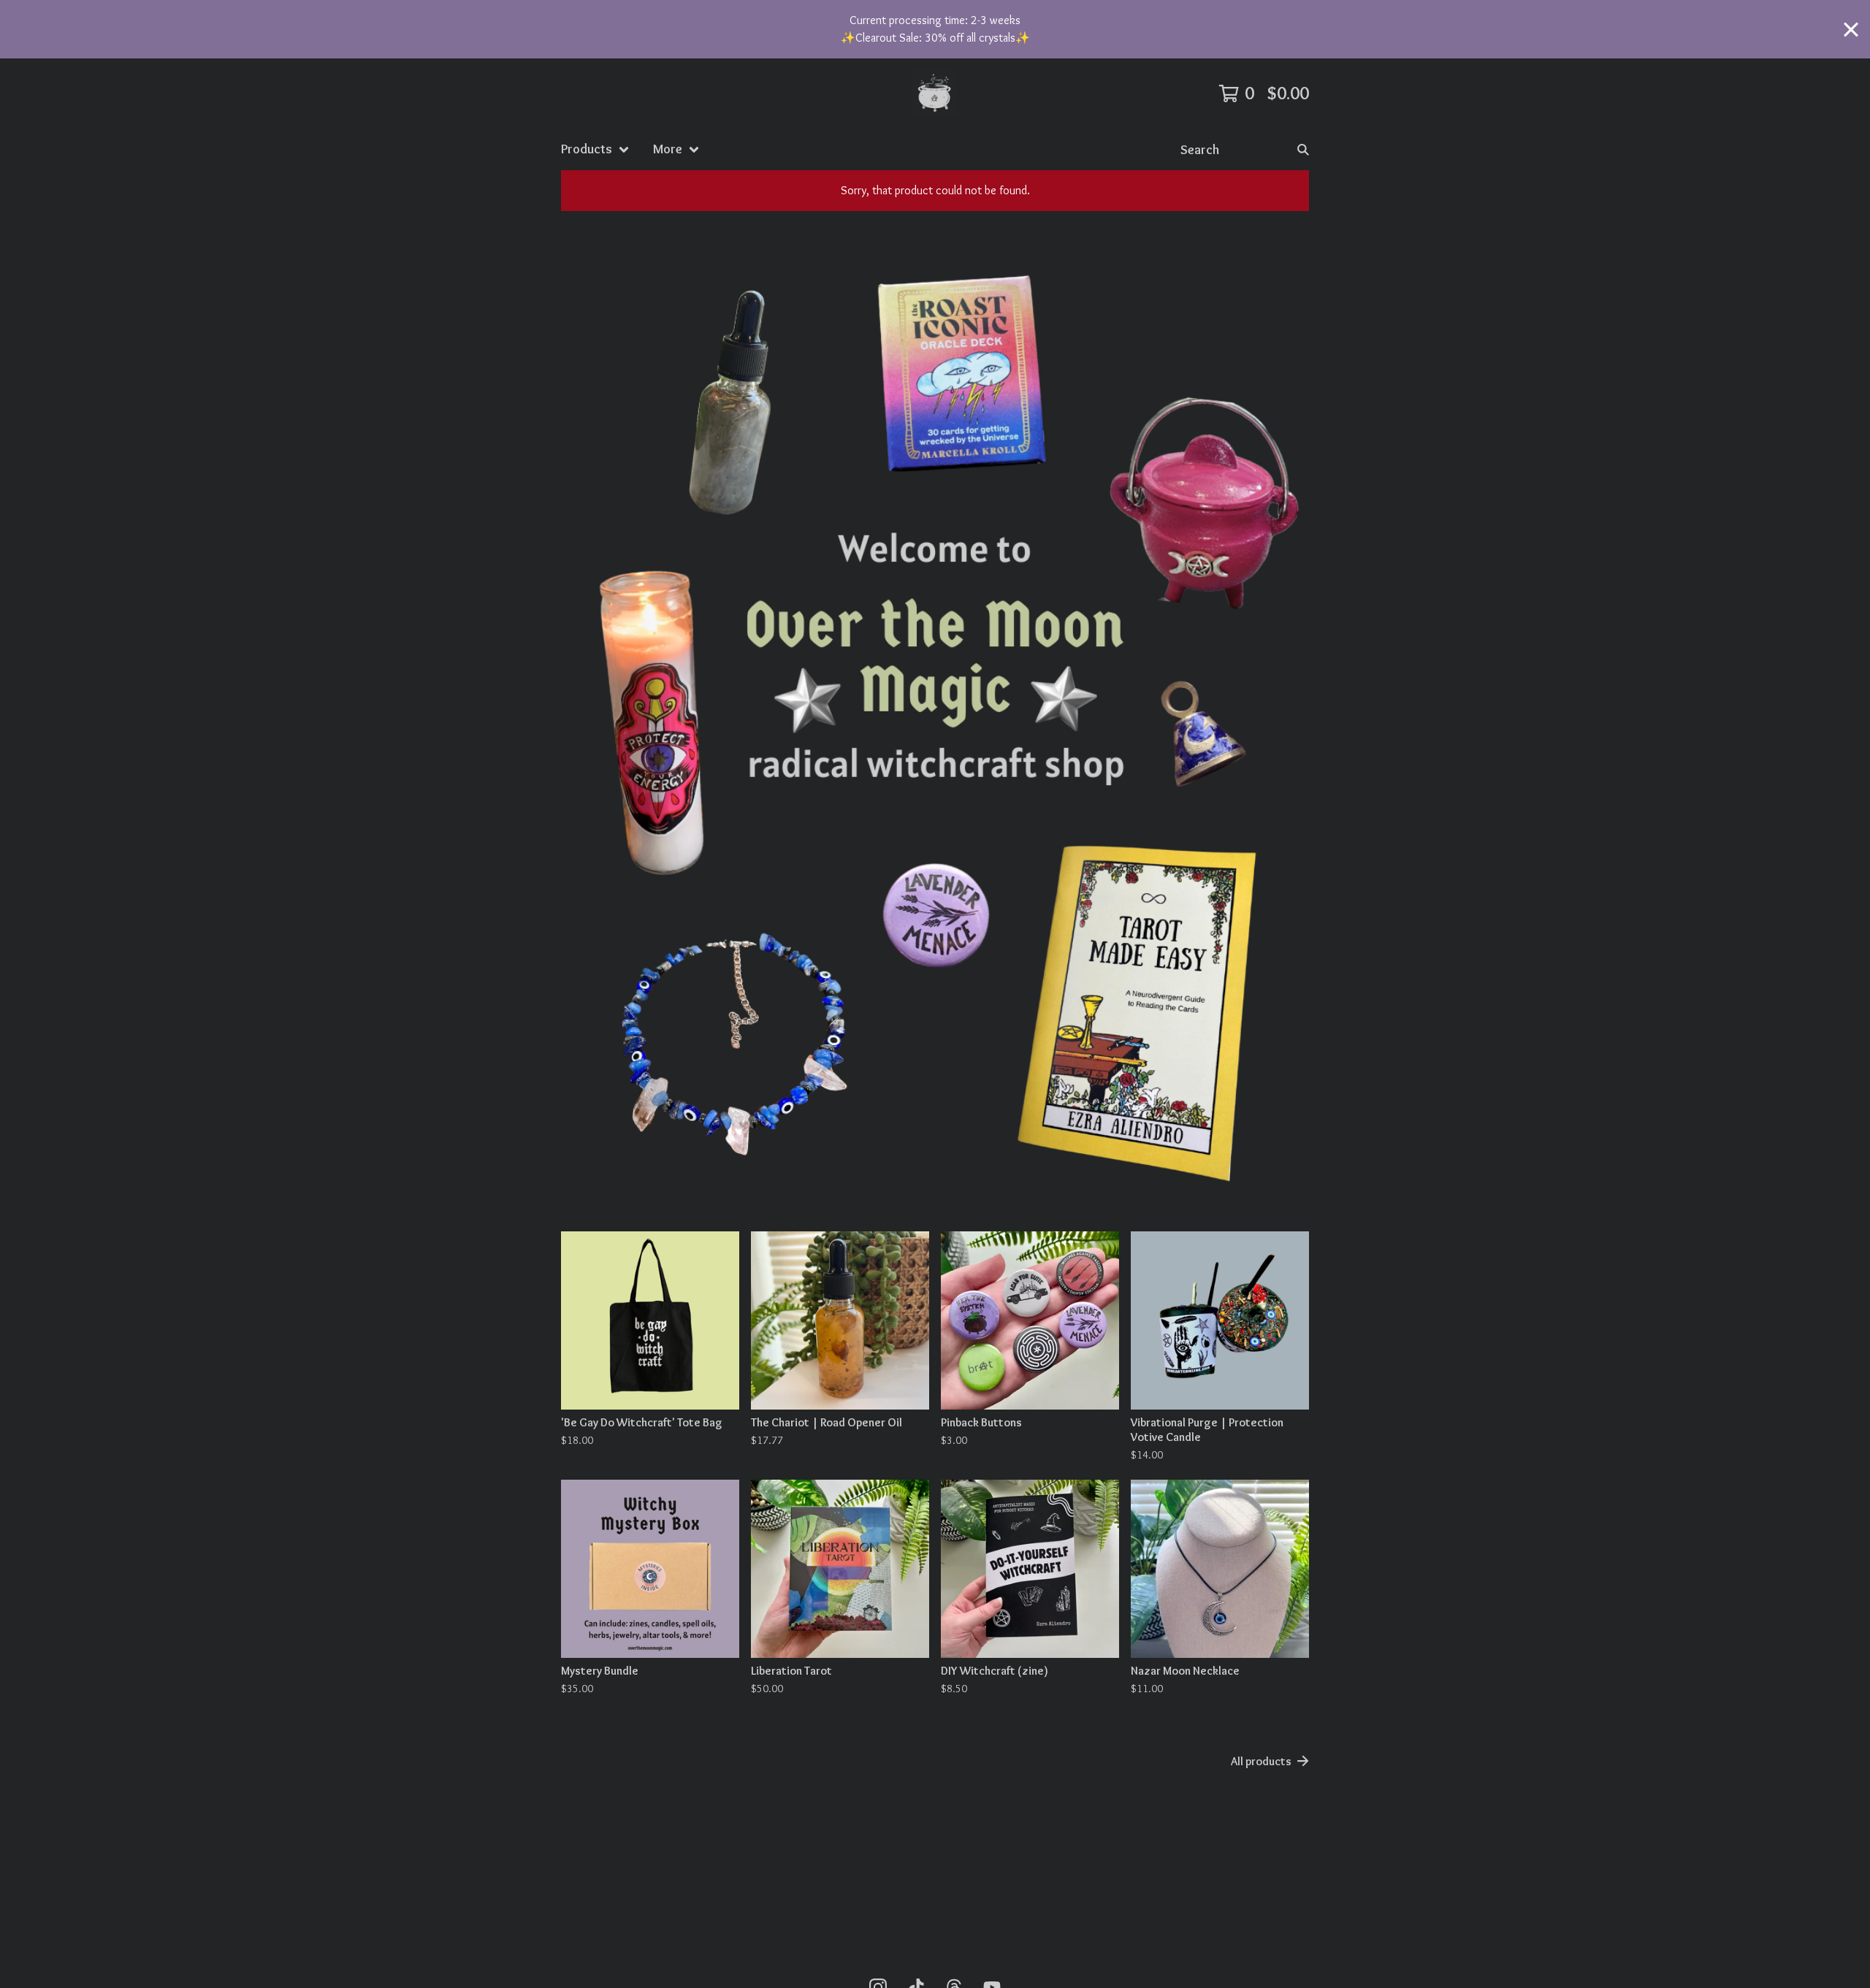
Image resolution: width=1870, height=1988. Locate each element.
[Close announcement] (1851, 30)
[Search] (1303, 149)
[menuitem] (595, 149)
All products (1261, 1761)
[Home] (935, 93)
